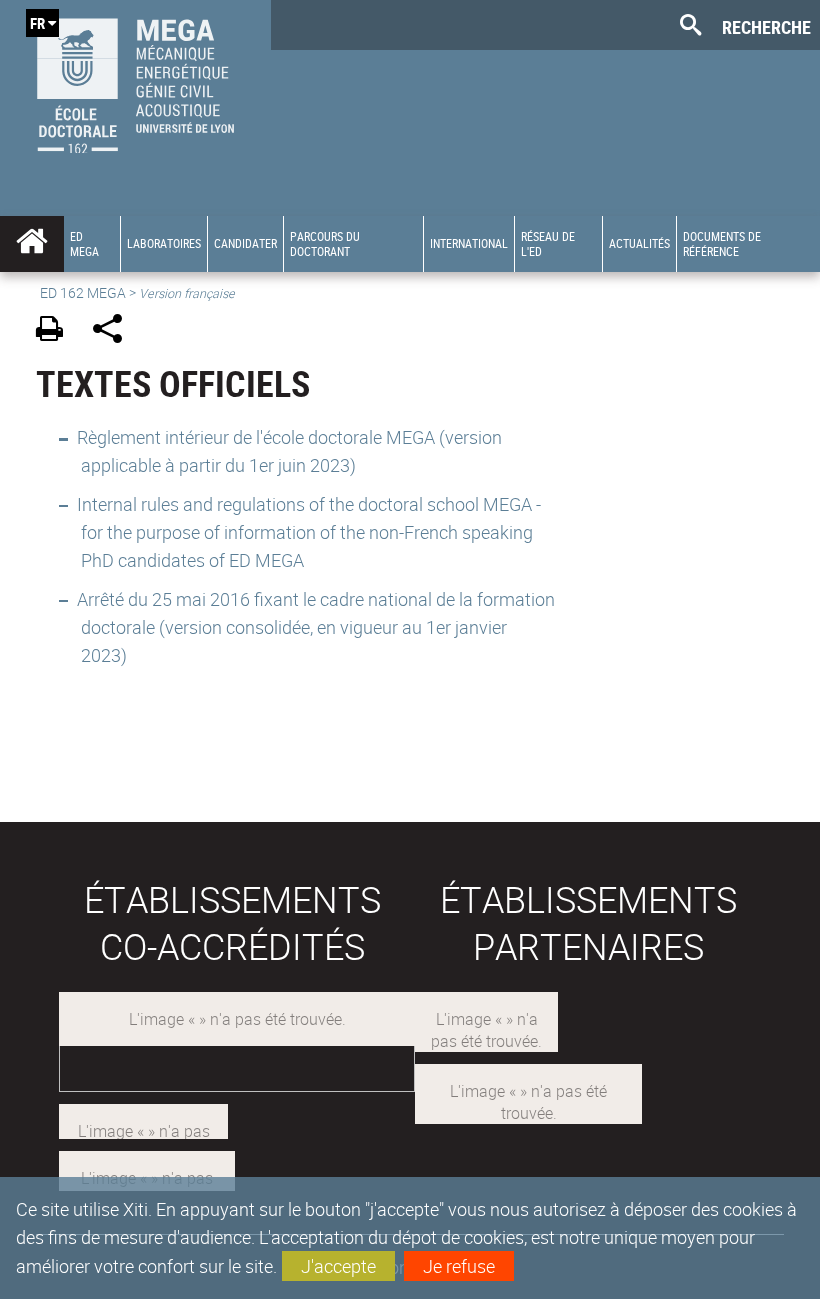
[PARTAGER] (114, 331)
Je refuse (459, 1266)
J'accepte (338, 1266)
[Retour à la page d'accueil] (135, 81)
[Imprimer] (56, 331)
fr (37, 23)
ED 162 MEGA (83, 292)
